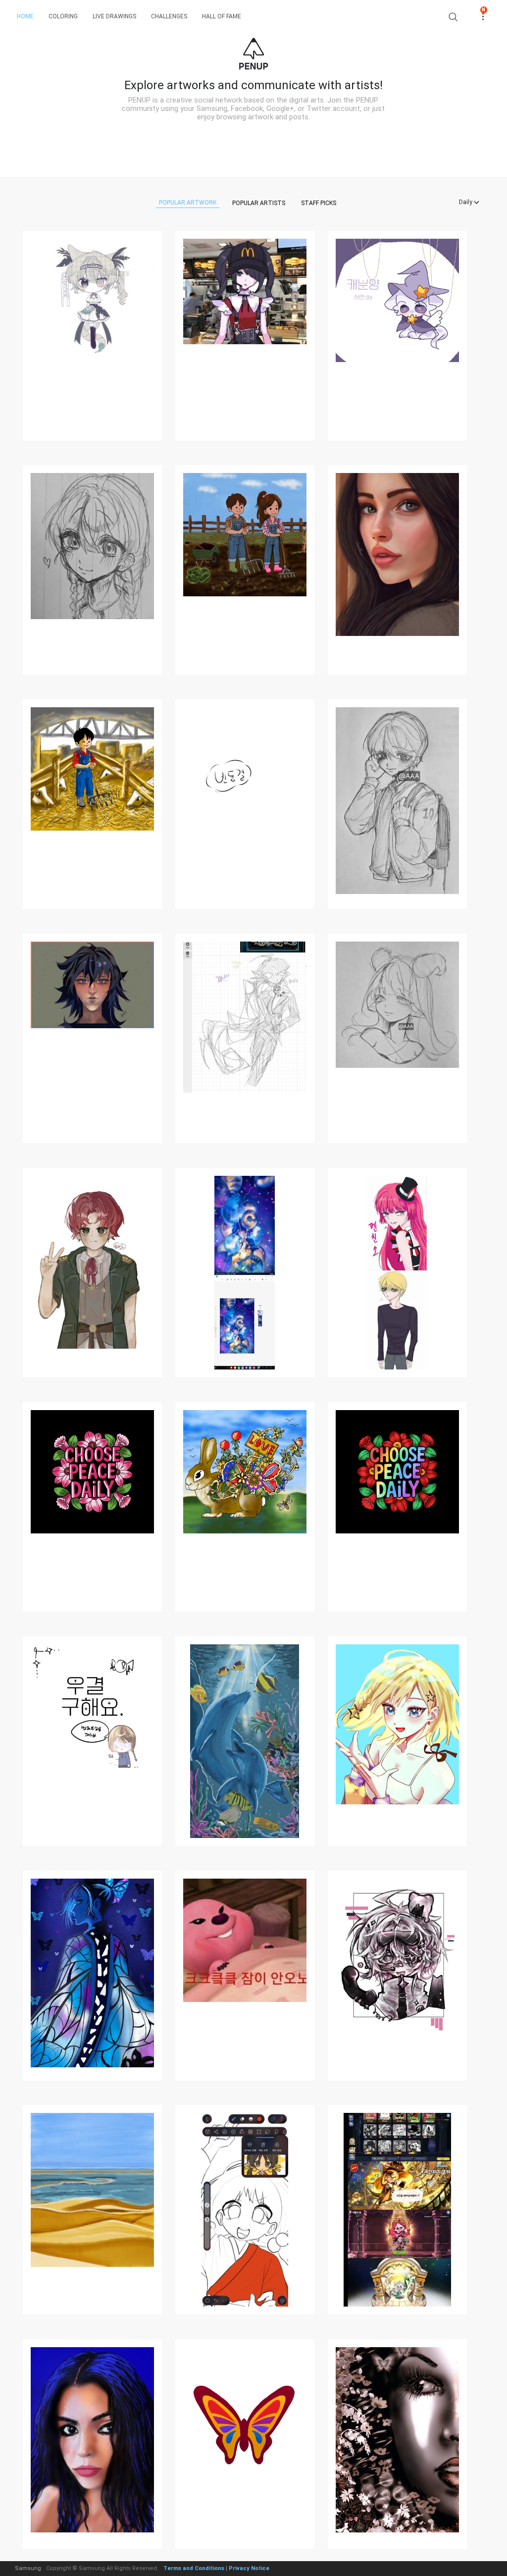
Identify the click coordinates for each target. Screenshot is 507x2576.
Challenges (169, 16)
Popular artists (259, 203)
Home (25, 16)
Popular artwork (188, 203)
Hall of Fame (222, 16)
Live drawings (114, 16)
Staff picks (319, 203)
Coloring (63, 16)
